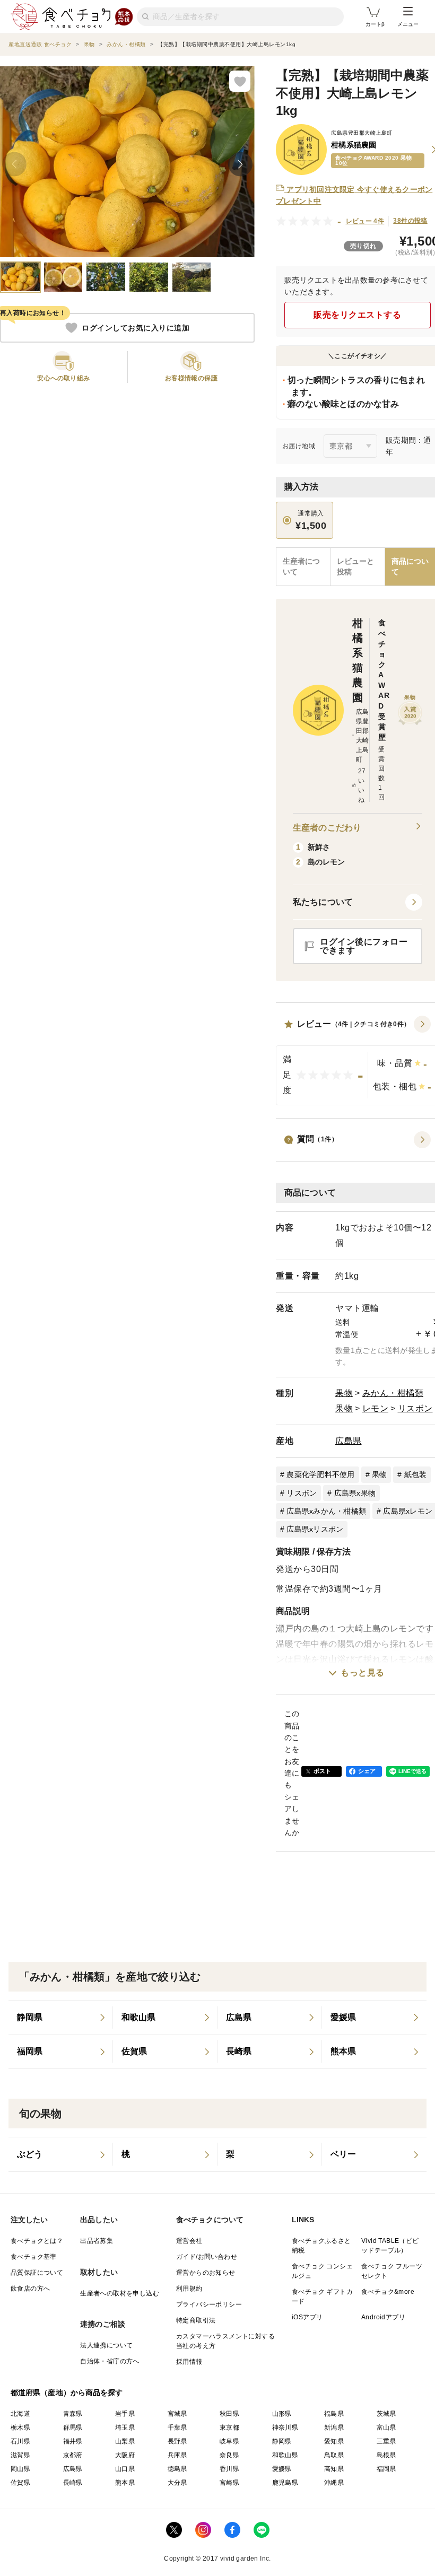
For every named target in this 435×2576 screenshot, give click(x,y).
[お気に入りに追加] (240, 81)
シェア (367, 1771)
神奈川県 (285, 2427)
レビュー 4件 (365, 221)
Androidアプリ (383, 2317)
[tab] (358, 567)
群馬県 (73, 2427)
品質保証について (37, 2273)
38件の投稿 (410, 221)
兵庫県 (177, 2455)
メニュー (408, 24)
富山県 (386, 2427)
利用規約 (189, 2289)
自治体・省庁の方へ (110, 2361)
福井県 (73, 2441)
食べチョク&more (388, 2292)
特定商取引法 (196, 2320)
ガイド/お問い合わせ (207, 2257)
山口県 (125, 2469)
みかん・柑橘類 (393, 1393)
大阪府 (125, 2455)
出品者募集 (97, 2241)
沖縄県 (334, 2483)
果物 (344, 1393)
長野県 (177, 2441)
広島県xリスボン (315, 1529)
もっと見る (363, 1673)
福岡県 (386, 2469)
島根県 (386, 2455)
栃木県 (20, 2427)
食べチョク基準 (34, 2257)
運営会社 (189, 2241)
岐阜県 (229, 2441)
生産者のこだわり (327, 828)
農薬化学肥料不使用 (320, 1474)
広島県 (349, 1441)
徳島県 (177, 2469)
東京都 (229, 2427)
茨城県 (386, 2414)
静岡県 (282, 2441)
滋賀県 (20, 2455)
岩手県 (125, 2414)
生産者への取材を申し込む (120, 2293)
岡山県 (20, 2469)
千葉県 (177, 2427)
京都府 (73, 2455)
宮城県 (177, 2414)
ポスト (323, 1771)
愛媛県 (282, 2469)
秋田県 (229, 2414)
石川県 (20, 2441)
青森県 (73, 2414)
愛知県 (334, 2441)
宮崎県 (229, 2483)
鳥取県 (334, 2455)
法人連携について (106, 2345)
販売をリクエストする (357, 315)
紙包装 (416, 1474)
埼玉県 (125, 2427)
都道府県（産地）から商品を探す (67, 2392)
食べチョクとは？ (37, 2241)
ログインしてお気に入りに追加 (136, 328)
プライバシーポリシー (209, 2304)
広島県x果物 (355, 1493)
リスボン (415, 1408)
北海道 (20, 2414)
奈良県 (229, 2455)
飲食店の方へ (30, 2289)
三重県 (386, 2441)
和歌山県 (285, 2455)
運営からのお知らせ (206, 2273)
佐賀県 (20, 2483)
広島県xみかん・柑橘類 (326, 1511)
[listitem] (61, 2018)
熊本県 (125, 2483)
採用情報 (189, 2362)
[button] (358, 902)
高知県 (334, 2469)
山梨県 (125, 2441)
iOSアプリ (307, 2317)
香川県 (229, 2469)
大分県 (177, 2483)
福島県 (334, 2414)
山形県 (282, 2414)
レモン (376, 1408)
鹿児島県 (285, 2483)
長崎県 (73, 2483)
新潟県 (334, 2427)
